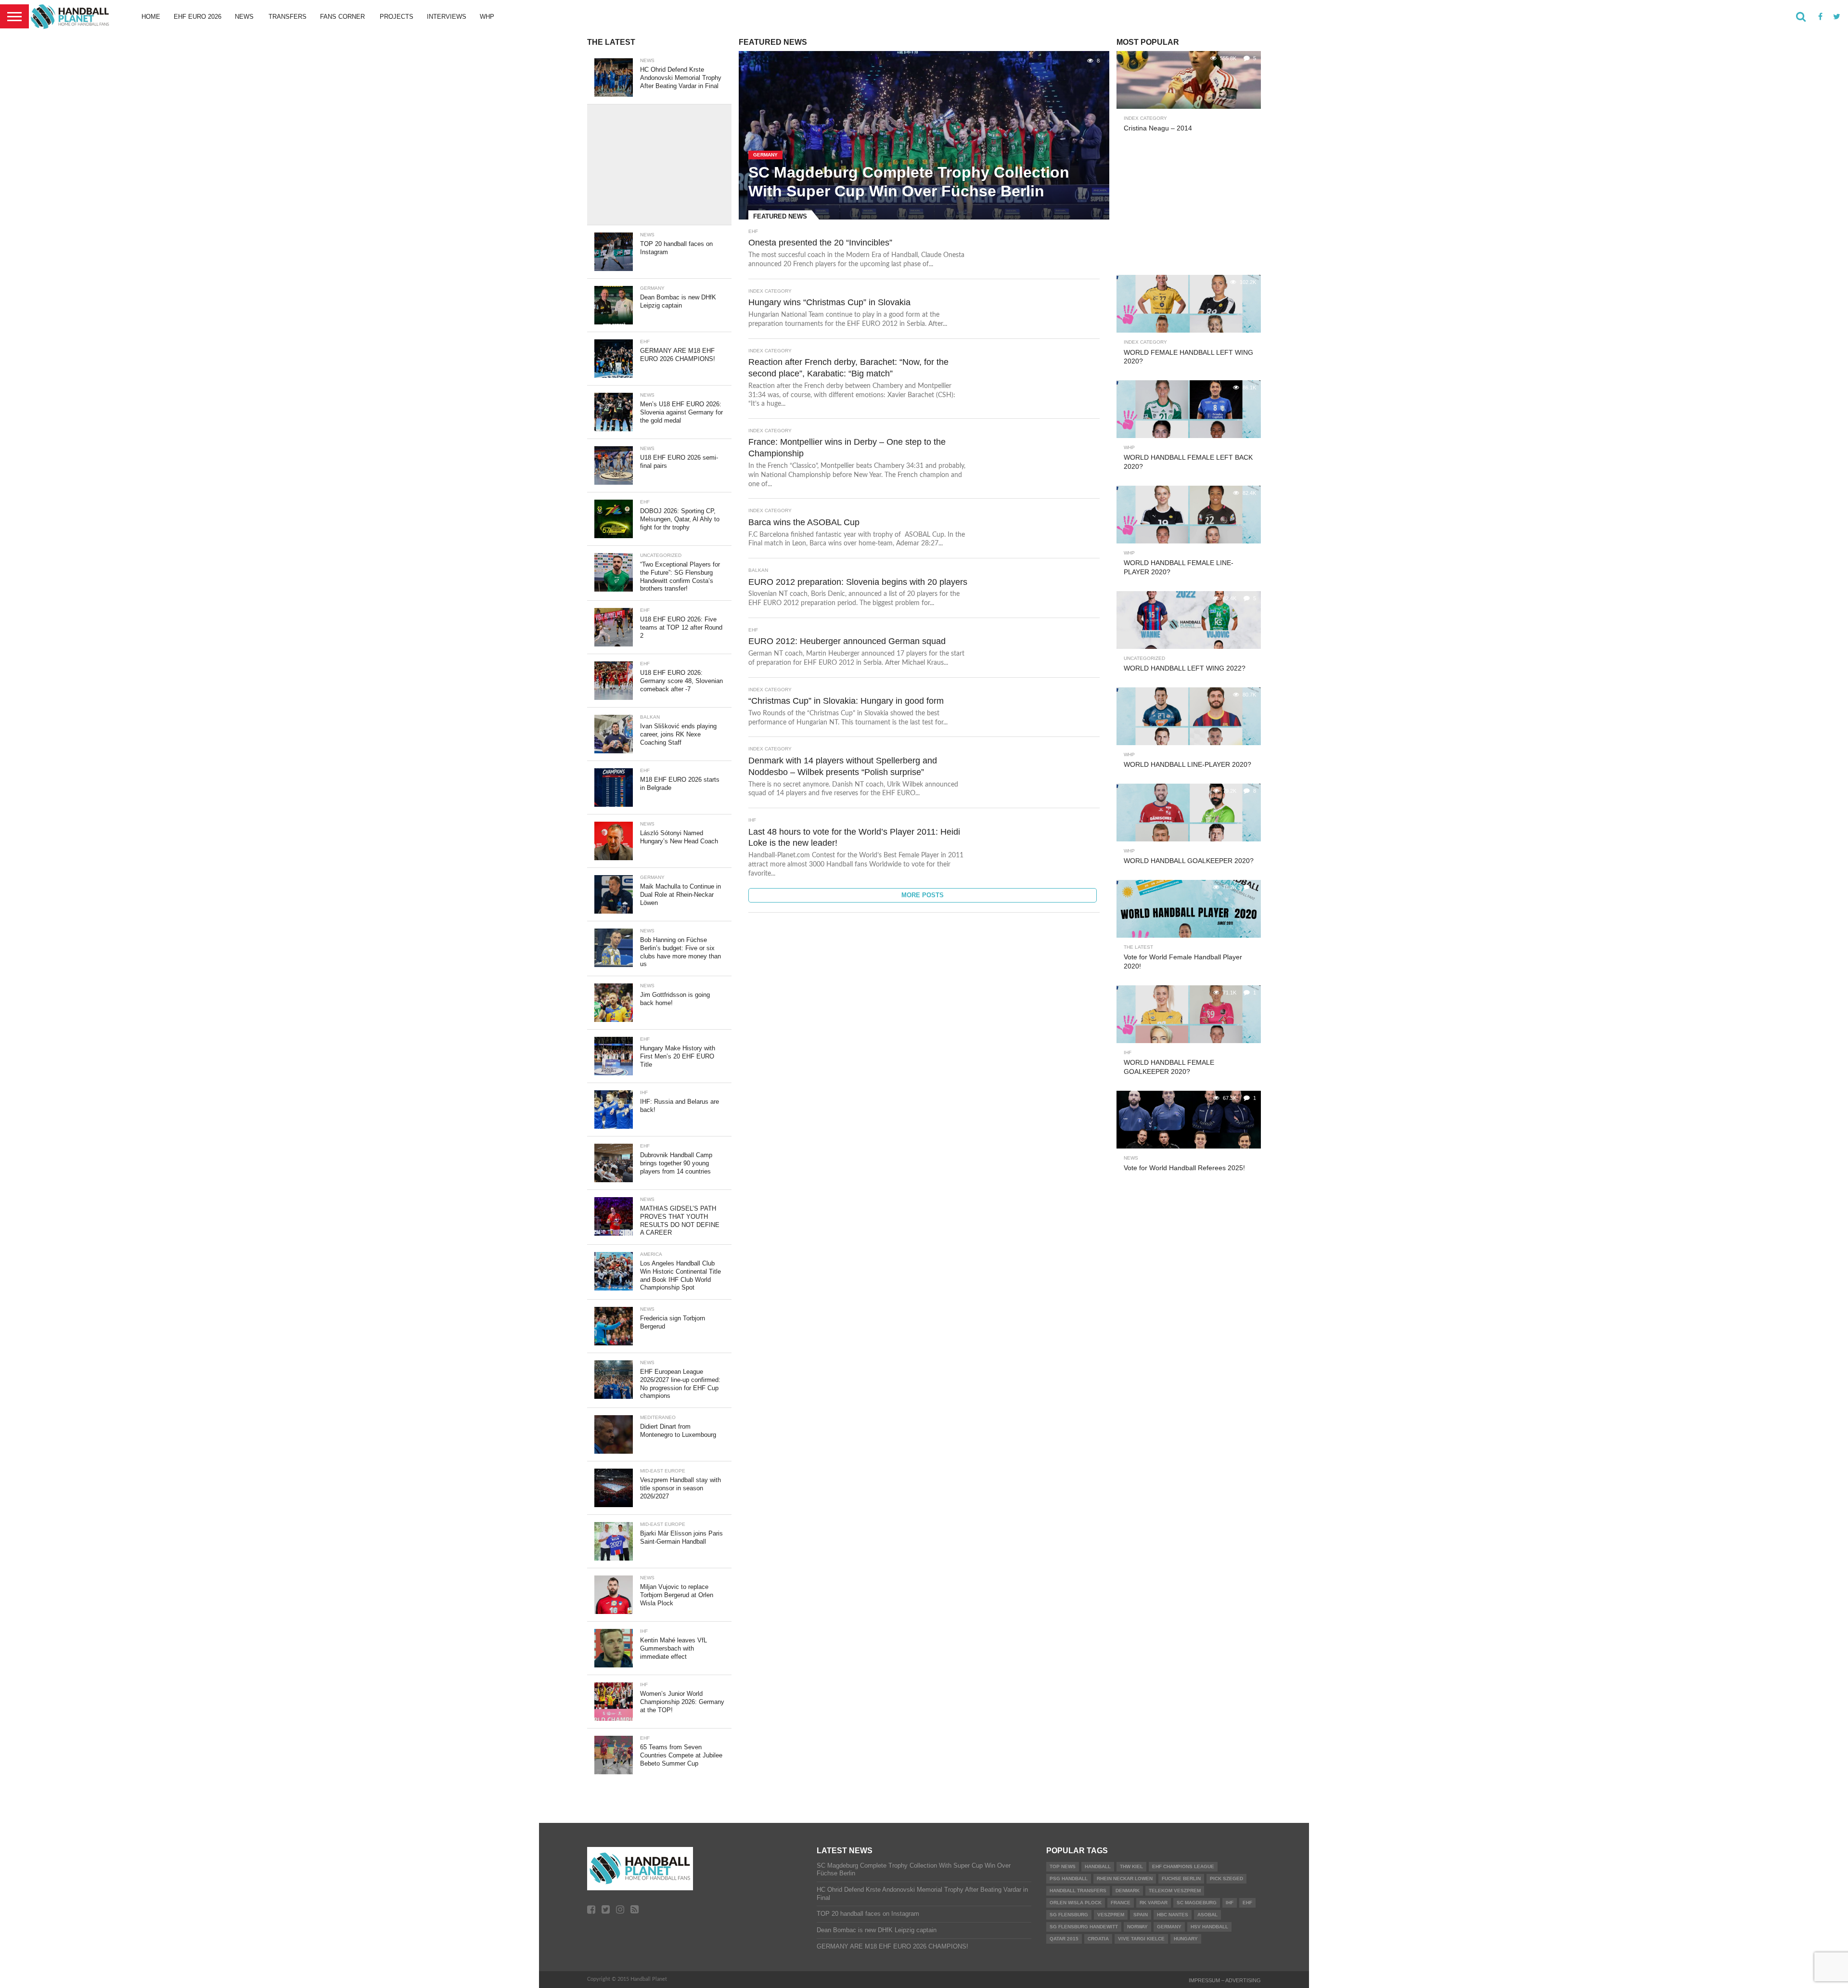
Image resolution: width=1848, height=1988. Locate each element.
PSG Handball (1069, 1878)
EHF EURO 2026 (198, 17)
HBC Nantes (1173, 1915)
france (1121, 1903)
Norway (1137, 1927)
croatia (1098, 1939)
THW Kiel (1131, 1866)
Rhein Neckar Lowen (1125, 1878)
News (244, 17)
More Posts (923, 895)
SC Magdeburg (1197, 1903)
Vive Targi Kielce (1141, 1939)
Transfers (288, 17)
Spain (1141, 1915)
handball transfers (1078, 1891)
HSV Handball (1209, 1927)
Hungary (1186, 1939)
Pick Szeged (1226, 1878)
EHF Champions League (1183, 1866)
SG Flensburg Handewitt (1084, 1927)
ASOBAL (1207, 1915)
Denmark (1128, 1891)
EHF (1247, 1903)
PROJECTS (397, 17)
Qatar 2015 (1064, 1939)
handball (1098, 1866)
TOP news (1063, 1866)
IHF (1230, 1903)
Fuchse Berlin (1181, 1878)
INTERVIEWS (447, 17)
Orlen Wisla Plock (1076, 1903)
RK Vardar (1154, 1903)
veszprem (1111, 1915)
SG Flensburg (1069, 1915)
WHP (487, 17)
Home (151, 17)
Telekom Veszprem (1175, 1891)
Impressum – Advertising (1225, 1980)
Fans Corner (342, 17)
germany (1169, 1927)
